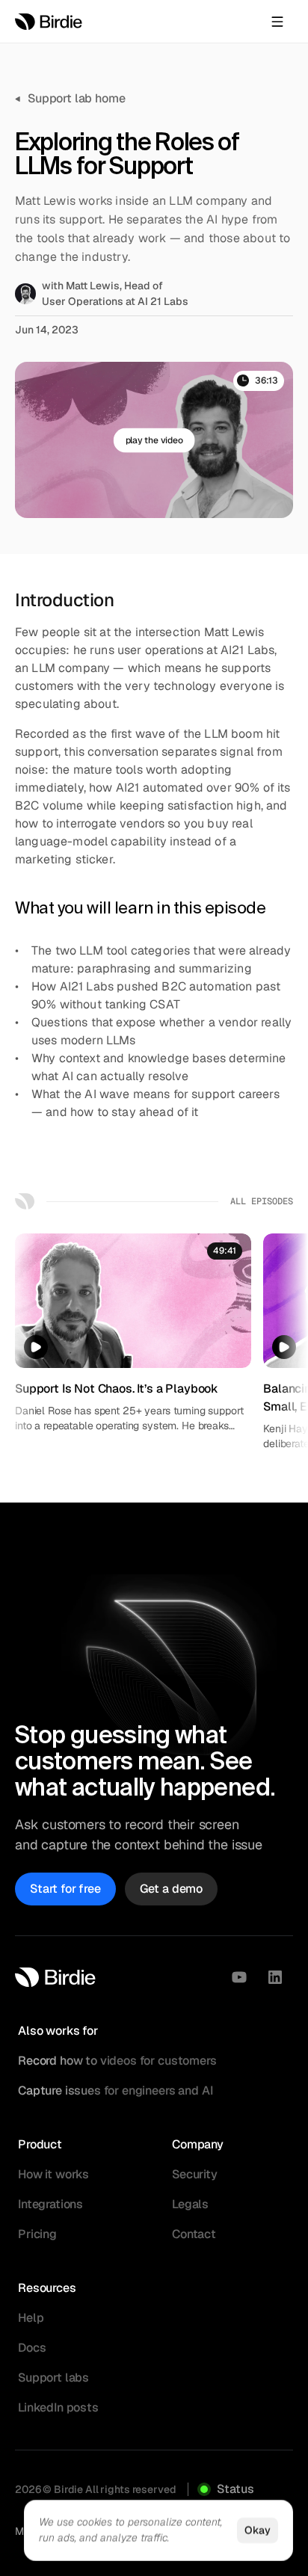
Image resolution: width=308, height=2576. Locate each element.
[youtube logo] (239, 1977)
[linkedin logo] (275, 1977)
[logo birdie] (49, 22)
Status (235, 2489)
